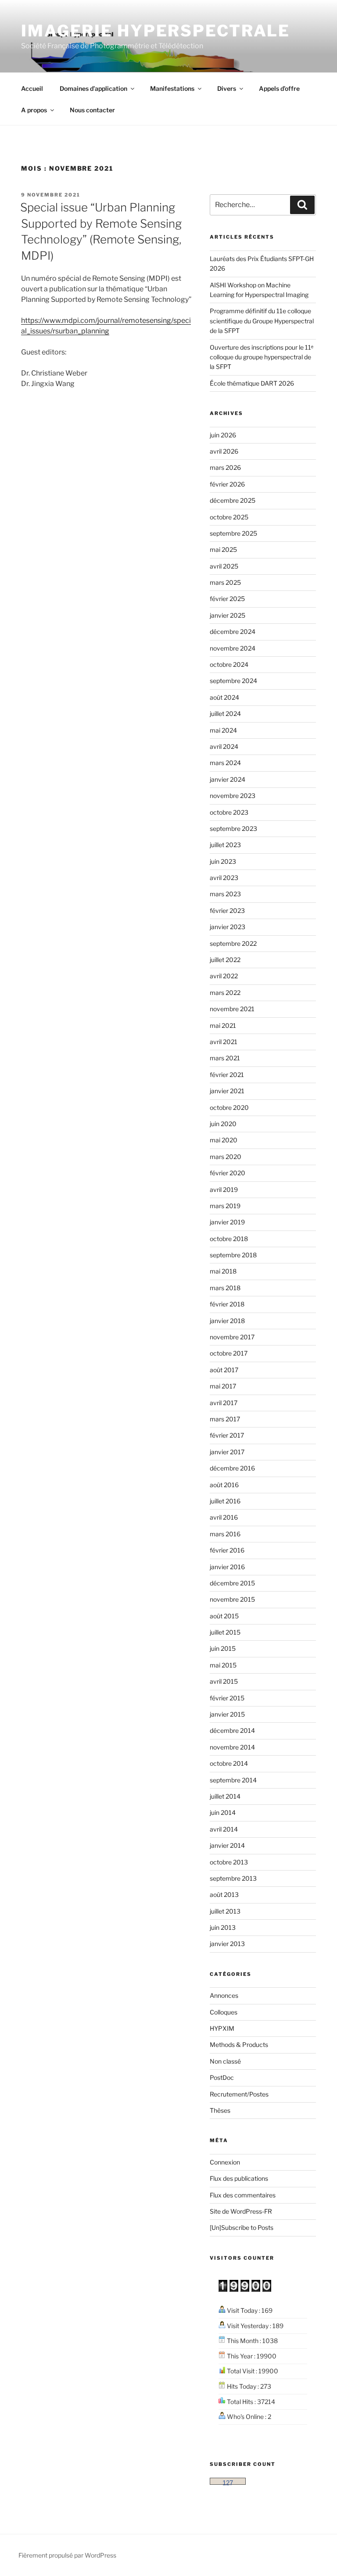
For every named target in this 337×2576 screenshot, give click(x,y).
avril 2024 (224, 746)
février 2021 (227, 1075)
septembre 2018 (233, 1255)
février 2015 (227, 1698)
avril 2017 (224, 1403)
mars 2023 (225, 894)
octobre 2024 (229, 664)
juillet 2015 (225, 1632)
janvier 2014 (227, 1845)
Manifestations (172, 88)
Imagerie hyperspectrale (156, 31)
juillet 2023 (225, 845)
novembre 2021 (232, 1009)
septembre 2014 (233, 1780)
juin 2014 (223, 1812)
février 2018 (227, 1304)
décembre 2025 (233, 500)
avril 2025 (224, 566)
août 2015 (224, 1616)
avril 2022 (224, 976)
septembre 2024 (233, 681)
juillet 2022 (225, 960)
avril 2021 (224, 1042)
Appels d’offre (279, 88)
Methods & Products (239, 2045)
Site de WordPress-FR (241, 2211)
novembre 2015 (232, 1599)
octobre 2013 (229, 1862)
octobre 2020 (229, 1107)
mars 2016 (225, 1534)
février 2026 (227, 484)
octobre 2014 (229, 1763)
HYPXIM (222, 2028)
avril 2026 (224, 451)
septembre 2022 (233, 943)
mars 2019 (225, 1206)
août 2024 (224, 697)
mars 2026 (225, 467)
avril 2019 (224, 1190)
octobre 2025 (229, 517)
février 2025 (227, 599)
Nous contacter (92, 110)
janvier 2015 (227, 1714)
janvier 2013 (227, 1944)
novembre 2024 (233, 648)
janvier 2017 (227, 1452)
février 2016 (227, 1550)
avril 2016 (224, 1517)
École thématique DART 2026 (252, 383)
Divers (227, 88)
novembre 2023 (233, 796)
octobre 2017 (229, 1353)
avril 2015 (224, 1681)
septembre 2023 (233, 828)
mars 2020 (226, 1157)
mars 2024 (225, 763)
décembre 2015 (232, 1583)
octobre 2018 (229, 1239)
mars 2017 (225, 1419)
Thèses (220, 2110)
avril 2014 (224, 1829)
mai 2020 (224, 1140)
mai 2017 (223, 1386)
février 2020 (228, 1173)
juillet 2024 (225, 714)
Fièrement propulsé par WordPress (67, 2555)
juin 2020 (223, 1124)
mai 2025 (223, 549)
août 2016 (224, 1485)
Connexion (225, 2162)
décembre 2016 (232, 1468)
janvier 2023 (228, 927)
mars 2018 (225, 1288)
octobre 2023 (229, 812)
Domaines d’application (93, 88)
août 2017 (224, 1370)
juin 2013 (223, 1927)
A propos (34, 110)
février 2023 (227, 911)
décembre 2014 (232, 1730)
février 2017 (227, 1435)
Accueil (32, 88)
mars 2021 (225, 1058)
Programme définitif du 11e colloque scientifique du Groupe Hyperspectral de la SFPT (262, 321)
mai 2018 (223, 1271)
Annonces (224, 1995)
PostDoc (222, 2077)
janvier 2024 (228, 779)
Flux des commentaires (243, 2195)
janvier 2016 (227, 1567)
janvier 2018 (227, 1321)
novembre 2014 (232, 1747)
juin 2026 (223, 435)
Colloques (224, 2012)
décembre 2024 (233, 631)
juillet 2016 (225, 1501)
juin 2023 (223, 861)
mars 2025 (225, 582)
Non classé (225, 2061)
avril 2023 (224, 878)
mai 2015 (223, 1665)
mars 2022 (225, 993)
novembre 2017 (232, 1337)
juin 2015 (223, 1648)
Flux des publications (239, 2178)
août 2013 (224, 1894)
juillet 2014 (225, 1796)
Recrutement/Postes (239, 2094)
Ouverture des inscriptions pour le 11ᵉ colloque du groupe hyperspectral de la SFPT (262, 357)
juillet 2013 (225, 1911)
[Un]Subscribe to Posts (242, 2227)
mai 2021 (223, 1025)
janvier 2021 (227, 1091)
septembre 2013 (233, 1878)
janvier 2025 (228, 615)
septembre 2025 (233, 533)
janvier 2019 (227, 1222)
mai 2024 (223, 730)
